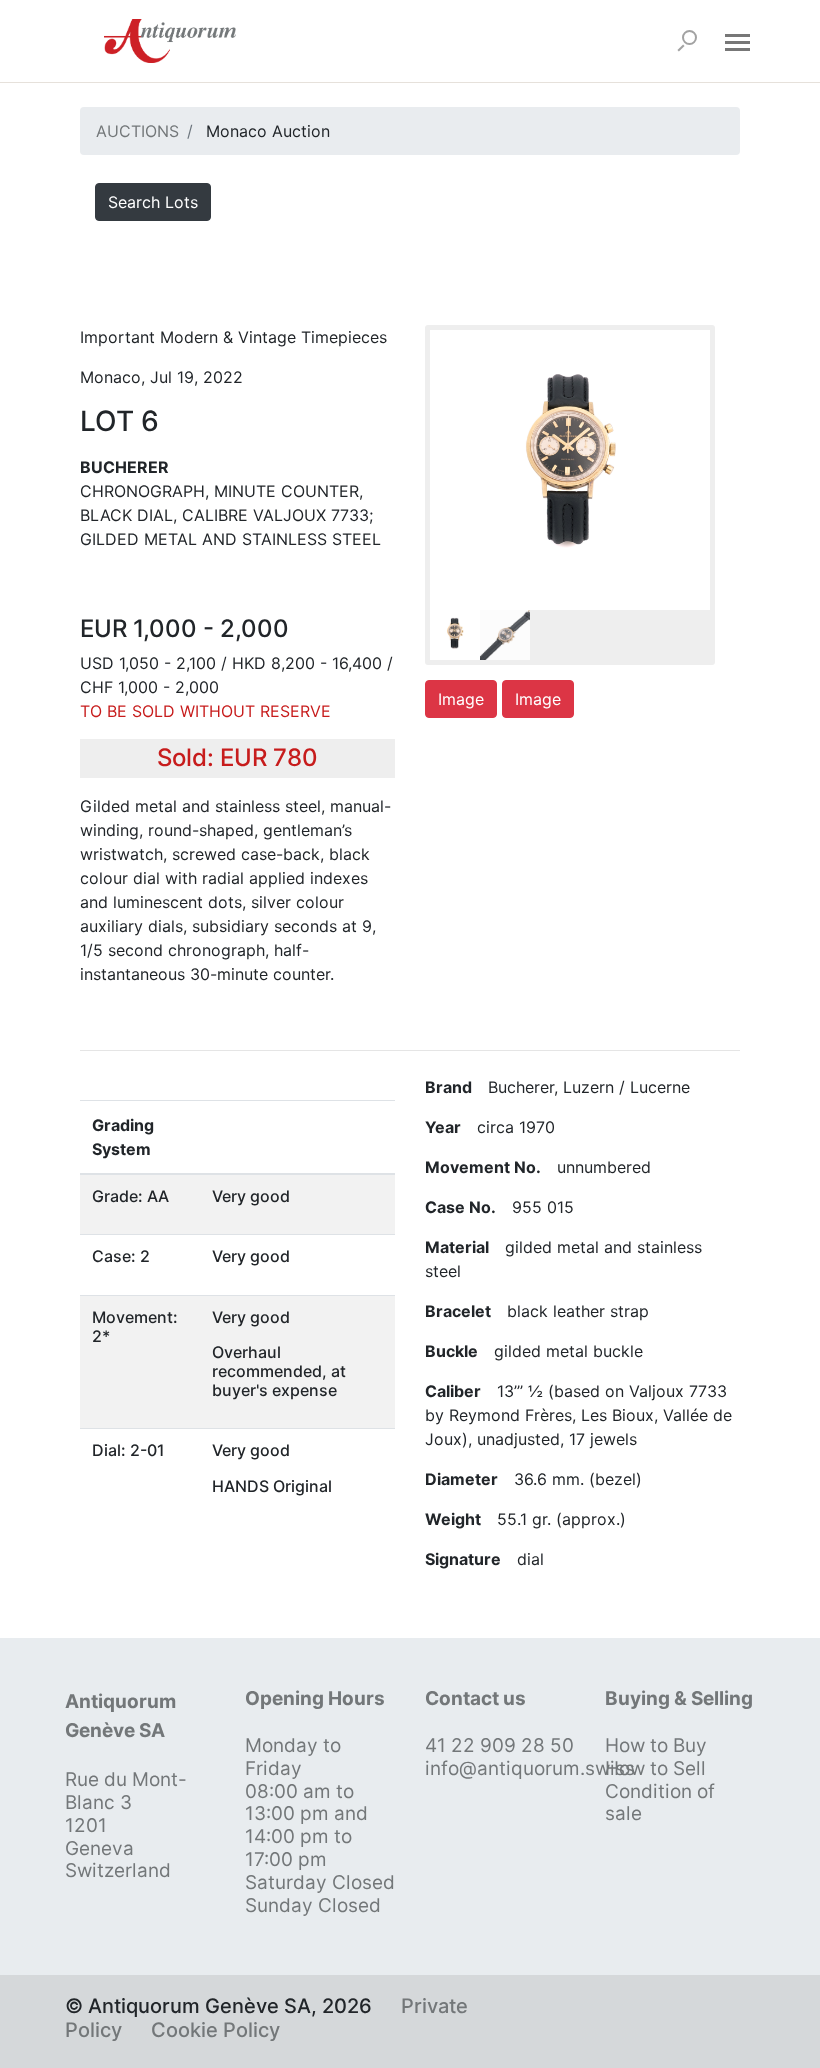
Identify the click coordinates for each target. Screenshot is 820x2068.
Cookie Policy (215, 2030)
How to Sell (655, 1768)
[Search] (687, 41)
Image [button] (461, 699)
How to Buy (656, 1745)
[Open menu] (737, 41)
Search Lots (153, 202)
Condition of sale (660, 1803)
